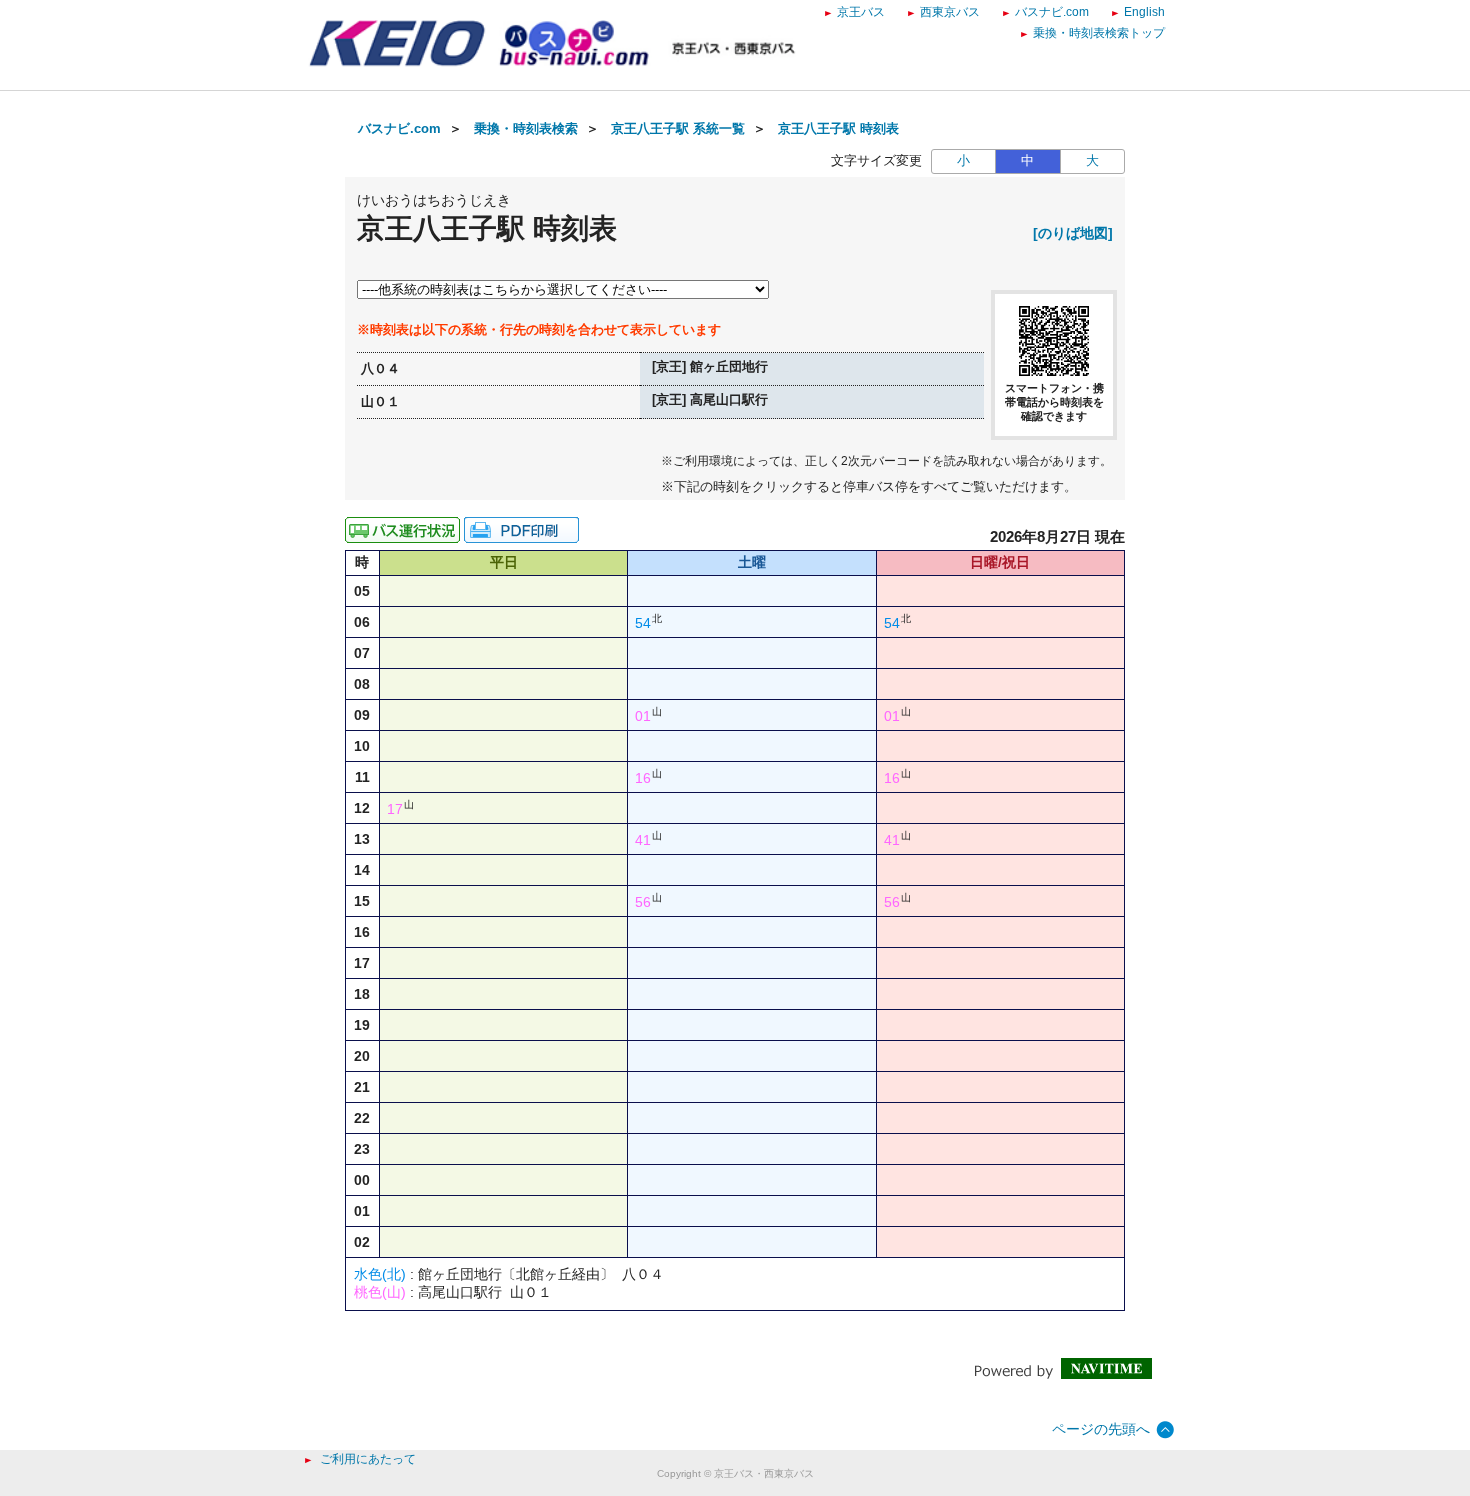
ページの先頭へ (1101, 1429)
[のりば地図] (1073, 233)
